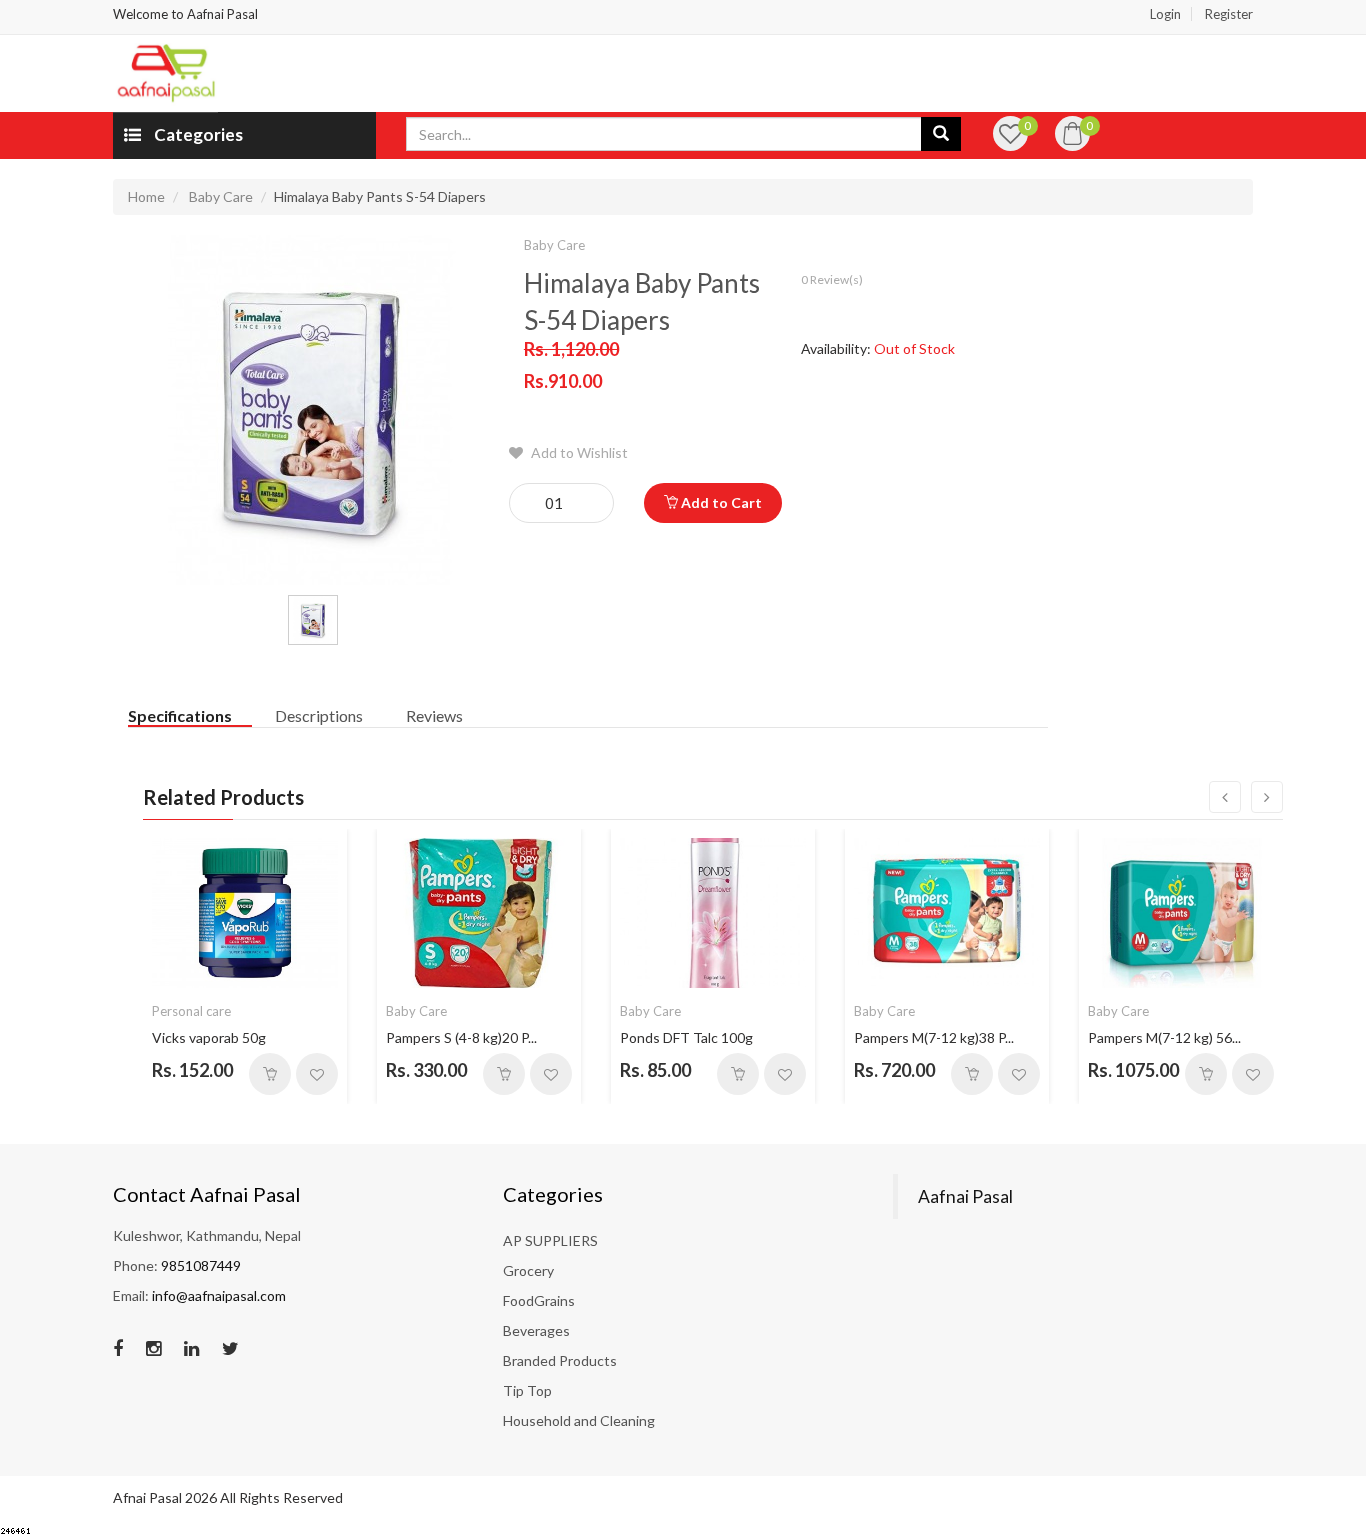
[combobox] (664, 134)
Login (1165, 14)
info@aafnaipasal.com (219, 1295)
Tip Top (527, 1390)
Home (146, 196)
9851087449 (201, 1265)
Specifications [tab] (180, 715)
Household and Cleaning (579, 1420)
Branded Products (560, 1360)
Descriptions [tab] (319, 715)
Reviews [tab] (434, 715)
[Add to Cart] (270, 1074)
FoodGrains (539, 1300)
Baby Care (221, 196)
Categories (197, 134)
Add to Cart (720, 502)
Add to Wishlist (578, 452)
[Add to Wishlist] (317, 1074)
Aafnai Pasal (965, 1196)
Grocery (528, 1270)
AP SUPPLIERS (550, 1240)
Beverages (536, 1330)
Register (1229, 14)
